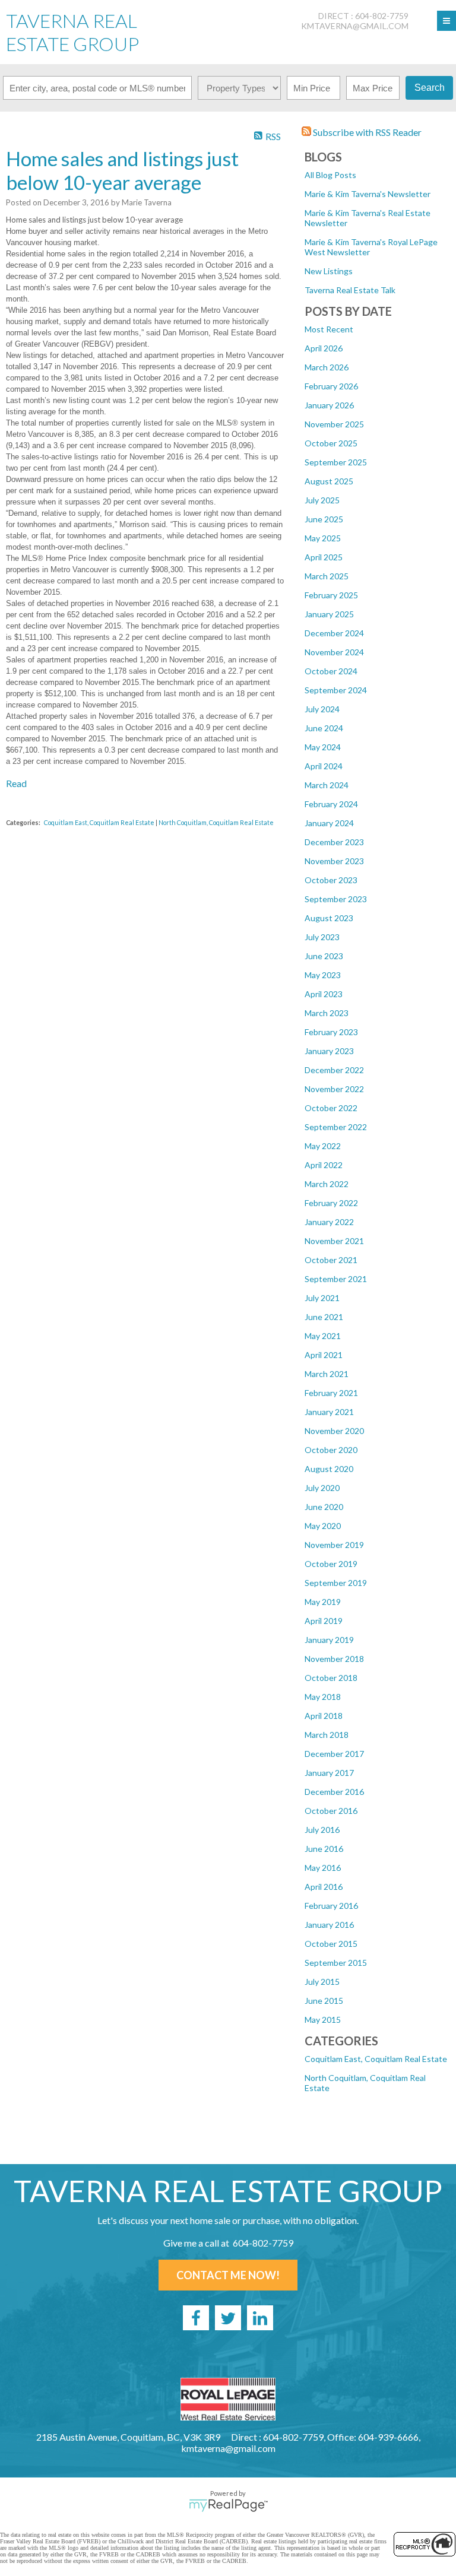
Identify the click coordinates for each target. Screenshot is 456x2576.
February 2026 (331, 386)
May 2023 (323, 975)
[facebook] (196, 2318)
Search (430, 88)
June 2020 (324, 1507)
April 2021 (324, 1355)
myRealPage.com (228, 2505)
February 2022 (331, 1203)
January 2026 (329, 405)
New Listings (329, 271)
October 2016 (331, 1811)
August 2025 (329, 481)
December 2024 (334, 633)
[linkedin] (260, 2318)
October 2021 (331, 1260)
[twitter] (228, 2318)
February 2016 (331, 1906)
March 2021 (327, 1374)
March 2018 (327, 1735)
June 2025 (324, 519)
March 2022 (327, 1184)
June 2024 (324, 728)
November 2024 (334, 652)
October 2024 (331, 671)
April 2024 (324, 766)
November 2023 (334, 861)
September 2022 (336, 1127)
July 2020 (322, 1488)
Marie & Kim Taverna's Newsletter (368, 194)
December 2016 (334, 1792)
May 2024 (323, 747)
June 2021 (324, 1317)
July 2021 (322, 1298)
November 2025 (334, 424)
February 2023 (331, 1032)
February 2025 (331, 595)
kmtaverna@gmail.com (355, 26)
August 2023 (329, 918)
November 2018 (334, 1659)
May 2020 (323, 1526)
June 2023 (324, 956)
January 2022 (329, 1222)
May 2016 (323, 1868)
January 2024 (329, 823)
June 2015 (324, 2001)
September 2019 (336, 1583)
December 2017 (334, 1754)
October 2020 (331, 1450)
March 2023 (327, 1013)
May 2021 (323, 1336)
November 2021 (334, 1241)
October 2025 (331, 443)
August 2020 (329, 1469)
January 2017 (329, 1773)
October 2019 (331, 1564)
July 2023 (322, 937)
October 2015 (331, 1944)
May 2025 (323, 538)
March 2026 (327, 367)
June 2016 (324, 1849)
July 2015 (322, 1982)
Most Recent (329, 329)
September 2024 (336, 690)
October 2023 (331, 880)
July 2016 (322, 1830)
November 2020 (334, 1431)
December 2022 (334, 1070)
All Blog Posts (330, 175)
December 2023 (334, 842)
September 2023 (336, 899)
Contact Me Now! (228, 2275)
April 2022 (324, 1165)
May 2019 (323, 1602)
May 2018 (323, 1697)
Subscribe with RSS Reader (366, 132)
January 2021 (329, 1412)
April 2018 (324, 1716)
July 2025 (322, 500)
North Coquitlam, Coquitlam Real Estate (216, 822)
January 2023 (329, 1051)
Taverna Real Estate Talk (350, 290)
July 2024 (322, 709)
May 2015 (323, 2020)
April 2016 (324, 1887)
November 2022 (334, 1089)
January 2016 (329, 1925)
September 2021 (336, 1279)
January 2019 (329, 1640)
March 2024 (327, 785)
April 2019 (324, 1621)
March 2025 (327, 576)
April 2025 (324, 557)
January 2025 (329, 614)
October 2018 (331, 1678)
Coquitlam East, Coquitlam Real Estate (376, 2059)
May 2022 (323, 1146)
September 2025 (336, 462)
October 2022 (331, 1108)
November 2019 (334, 1545)
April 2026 (324, 348)
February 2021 (331, 1393)
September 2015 (336, 1963)
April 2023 (324, 994)
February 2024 (331, 804)
